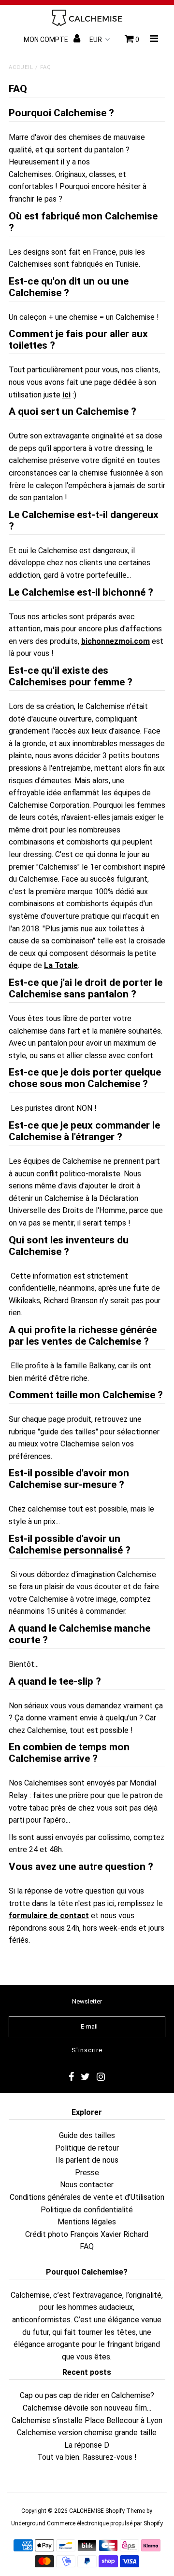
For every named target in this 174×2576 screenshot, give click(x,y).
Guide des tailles (87, 2135)
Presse (87, 2173)
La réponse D (87, 2445)
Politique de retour (87, 2148)
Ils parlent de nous (87, 2160)
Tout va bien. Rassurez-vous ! (87, 2457)
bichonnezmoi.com (116, 641)
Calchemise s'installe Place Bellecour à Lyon (87, 2420)
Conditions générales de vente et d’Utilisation (87, 2197)
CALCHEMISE (87, 2511)
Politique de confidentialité (87, 2210)
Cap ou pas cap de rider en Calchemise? (87, 2395)
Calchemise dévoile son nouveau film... (87, 2408)
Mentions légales (87, 2222)
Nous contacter (87, 2185)
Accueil (21, 67)
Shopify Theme (125, 2511)
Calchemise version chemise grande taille (87, 2433)
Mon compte (47, 40)
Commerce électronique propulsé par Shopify (105, 2523)
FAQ (87, 2246)
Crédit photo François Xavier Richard (87, 2234)
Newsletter (87, 2001)
